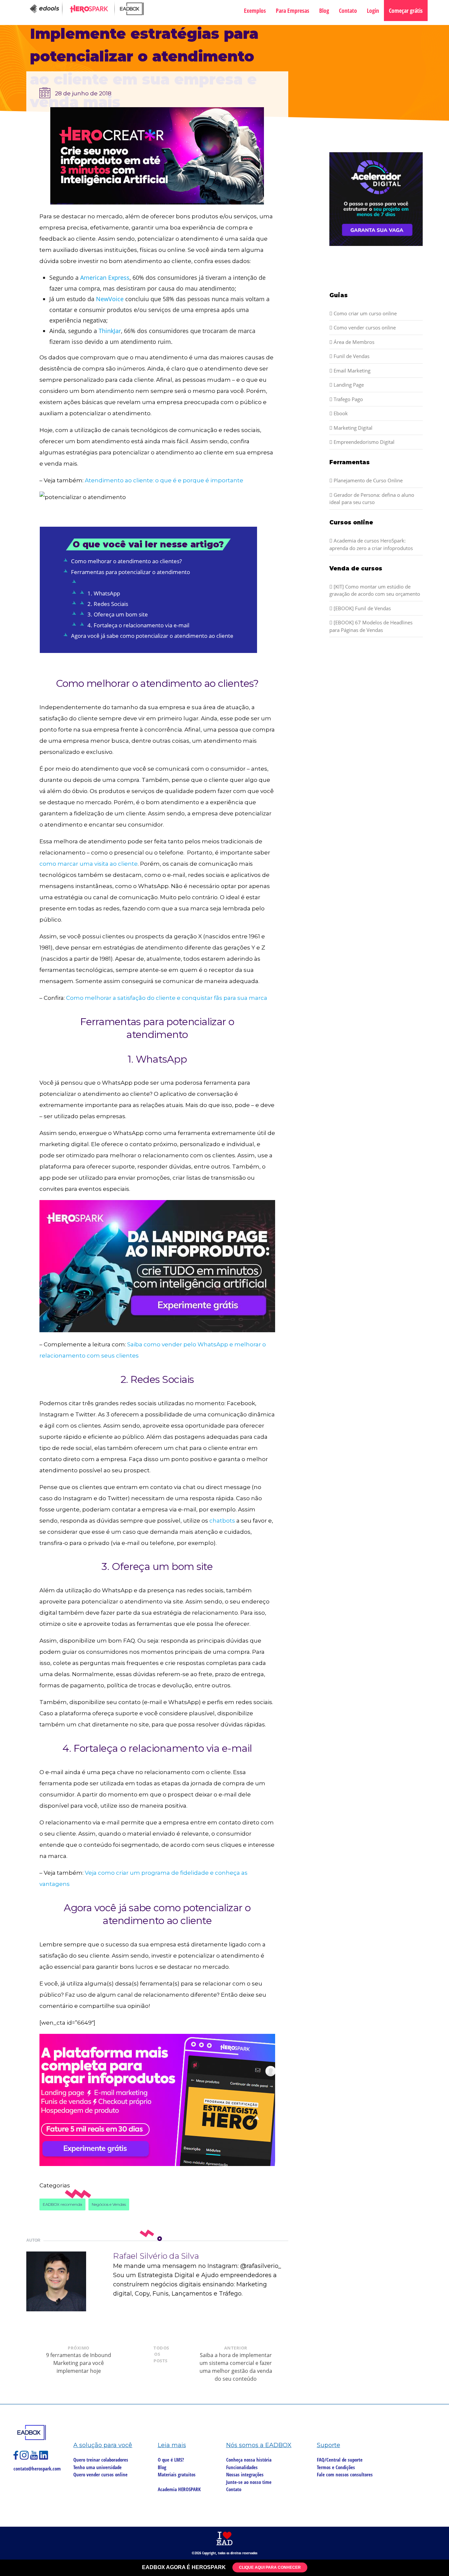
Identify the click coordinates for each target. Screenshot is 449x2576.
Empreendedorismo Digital (363, 442)
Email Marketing (351, 371)
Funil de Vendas (351, 356)
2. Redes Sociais (108, 604)
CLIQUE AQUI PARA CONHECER (270, 2567)
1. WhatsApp (104, 593)
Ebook (340, 413)
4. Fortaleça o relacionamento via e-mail (138, 625)
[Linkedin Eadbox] (44, 2458)
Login (373, 11)
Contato (348, 11)
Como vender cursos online (364, 327)
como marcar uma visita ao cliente (89, 864)
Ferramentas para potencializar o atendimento (130, 572)
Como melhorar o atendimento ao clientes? (126, 561)
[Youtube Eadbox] (35, 2458)
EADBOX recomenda (62, 2204)
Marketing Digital (352, 428)
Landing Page (348, 385)
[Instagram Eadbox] (25, 2458)
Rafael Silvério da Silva (156, 2256)
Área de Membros (353, 342)
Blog (324, 11)
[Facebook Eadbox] (17, 2458)
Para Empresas (293, 11)
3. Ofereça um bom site (118, 614)
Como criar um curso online (365, 313)
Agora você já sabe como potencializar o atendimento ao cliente (152, 636)
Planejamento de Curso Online (367, 480)
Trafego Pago (348, 399)
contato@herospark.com (37, 2468)
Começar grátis (406, 11)
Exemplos (255, 11)
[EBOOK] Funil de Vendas (362, 608)
